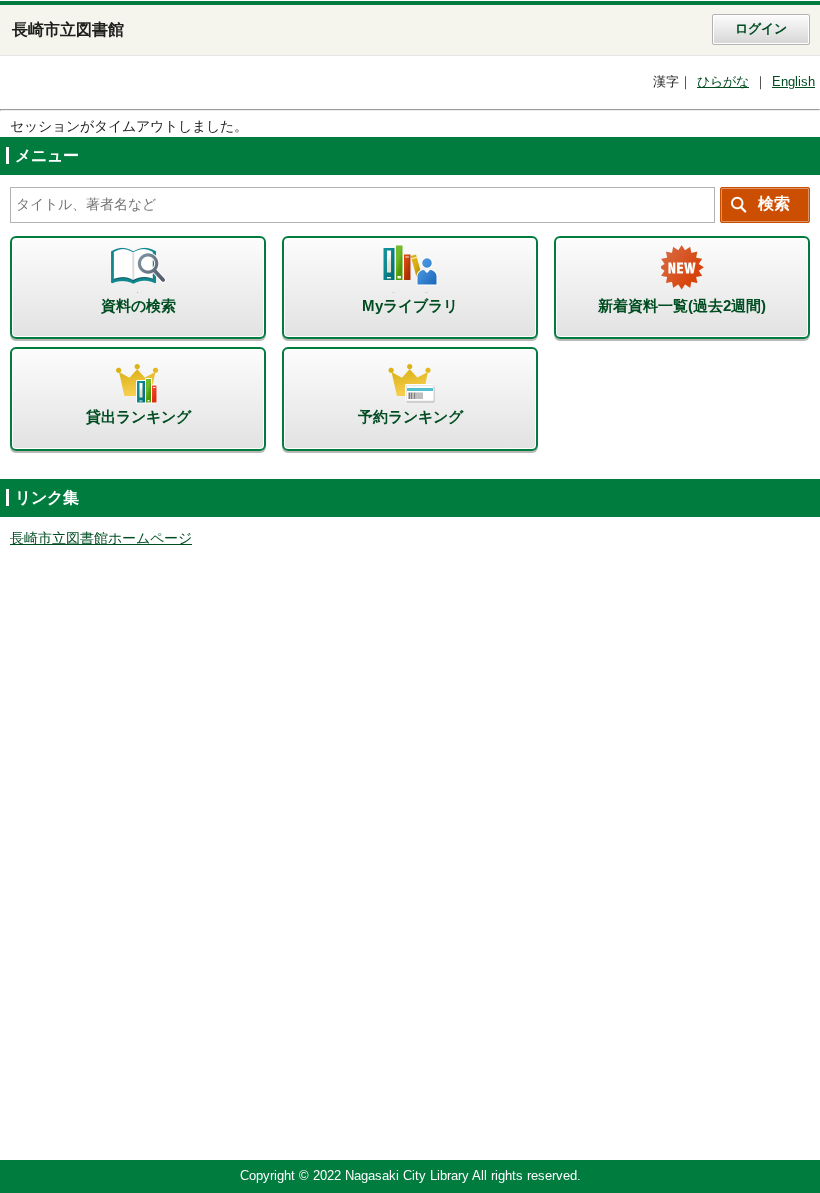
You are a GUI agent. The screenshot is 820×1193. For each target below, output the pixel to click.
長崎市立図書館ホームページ (101, 538)
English (793, 82)
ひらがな (723, 82)
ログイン (761, 29)
